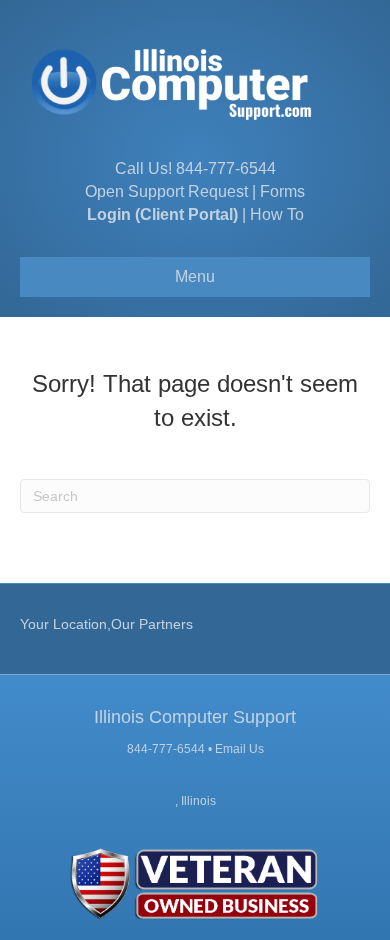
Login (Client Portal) (162, 214)
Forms (282, 191)
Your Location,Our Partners (106, 624)
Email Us (239, 749)
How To (277, 214)
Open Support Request (166, 191)
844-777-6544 (226, 168)
